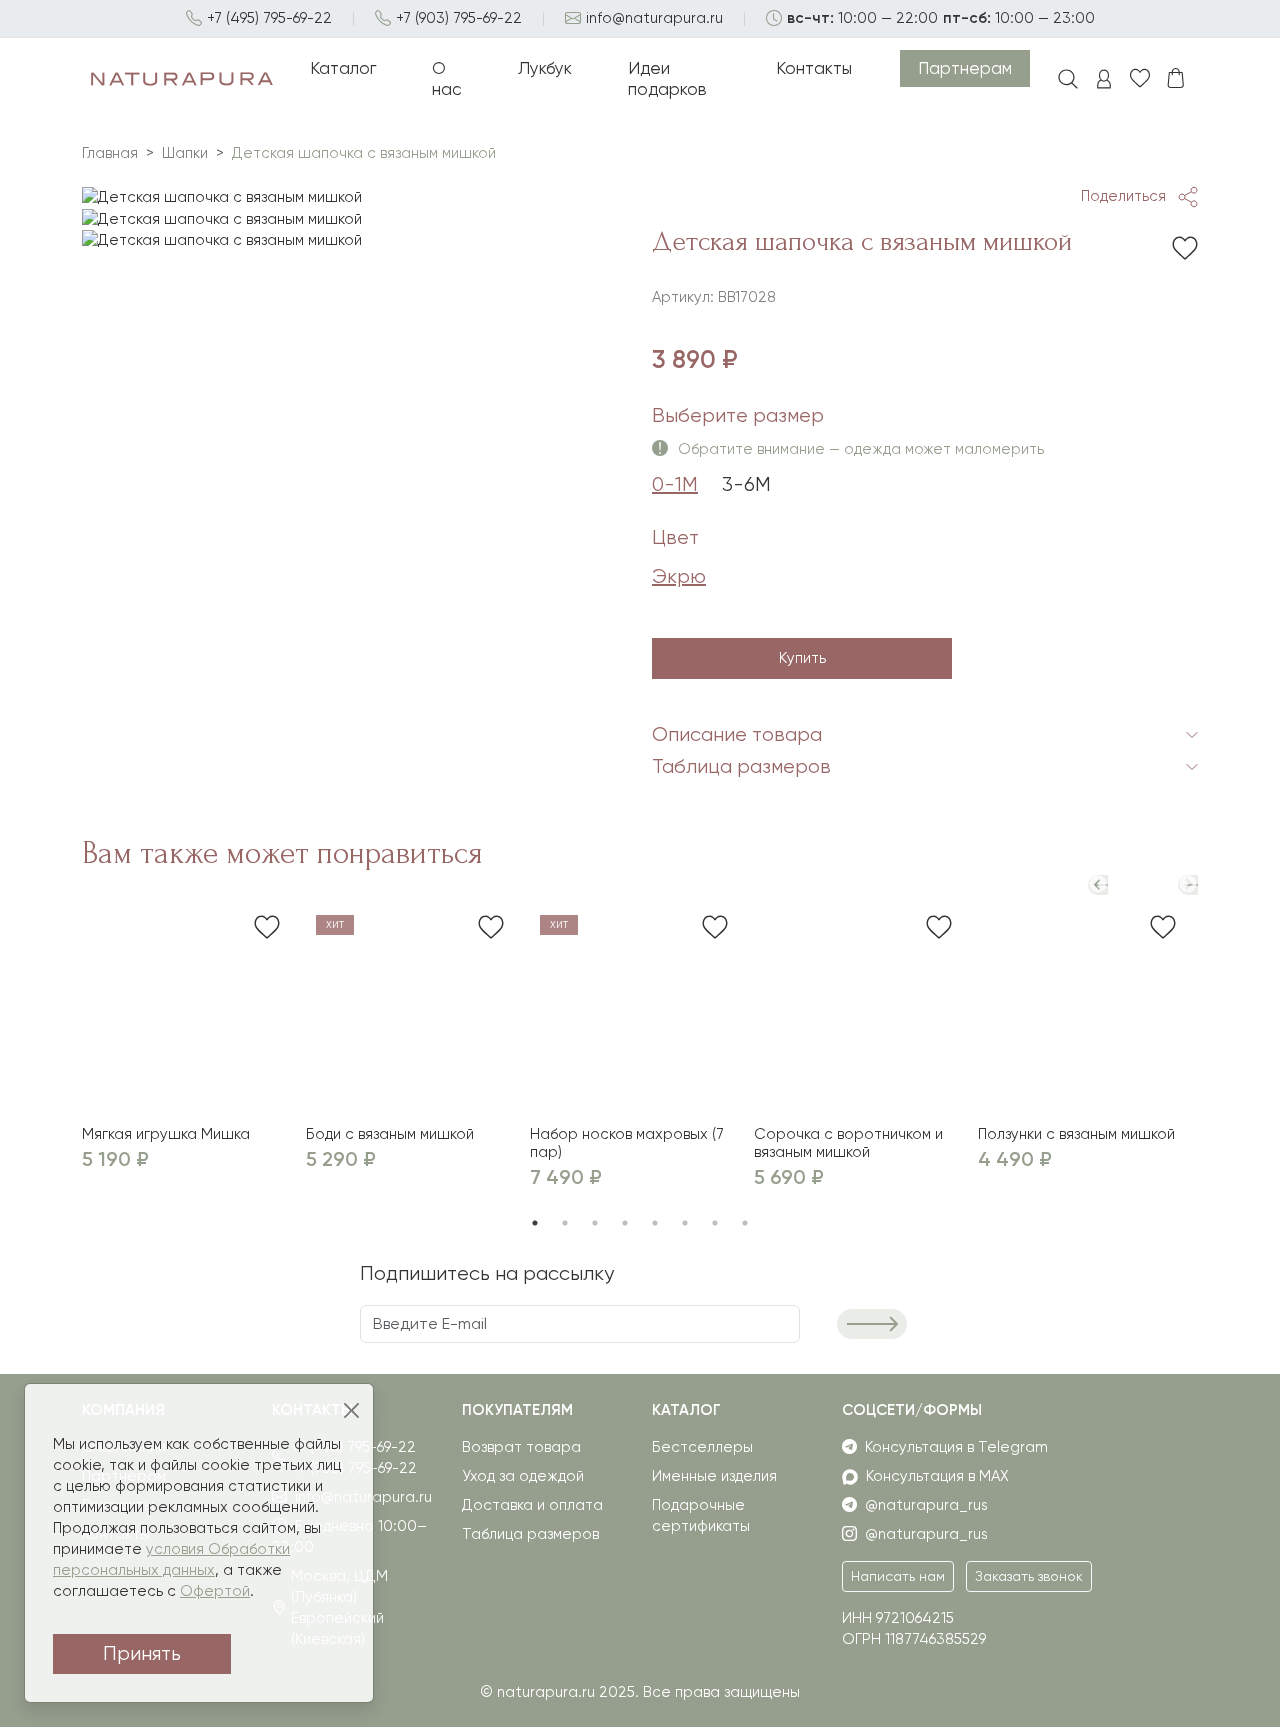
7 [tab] (715, 1223)
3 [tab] (595, 1223)
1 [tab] (535, 1223)
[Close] (352, 1411)
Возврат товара (521, 1447)
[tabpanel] (355, 197)
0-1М (675, 484)
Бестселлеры (702, 1447)
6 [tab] (685, 1223)
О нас (447, 78)
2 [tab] (565, 1223)
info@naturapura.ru (654, 18)
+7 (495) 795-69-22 (269, 18)
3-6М (746, 484)
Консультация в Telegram (956, 1447)
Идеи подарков (667, 78)
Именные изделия (714, 1476)
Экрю (679, 576)
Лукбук (545, 68)
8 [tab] (745, 1223)
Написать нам (898, 1576)
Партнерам (965, 68)
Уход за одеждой (523, 1476)
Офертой (215, 1591)
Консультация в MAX (937, 1476)
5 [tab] (655, 1223)
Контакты (814, 68)
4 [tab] (625, 1223)
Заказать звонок (1029, 1576)
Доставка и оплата (532, 1505)
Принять (142, 1653)
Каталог (343, 68)
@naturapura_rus (926, 1505)
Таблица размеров (530, 1534)
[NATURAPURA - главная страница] (182, 79)
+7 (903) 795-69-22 (459, 18)
